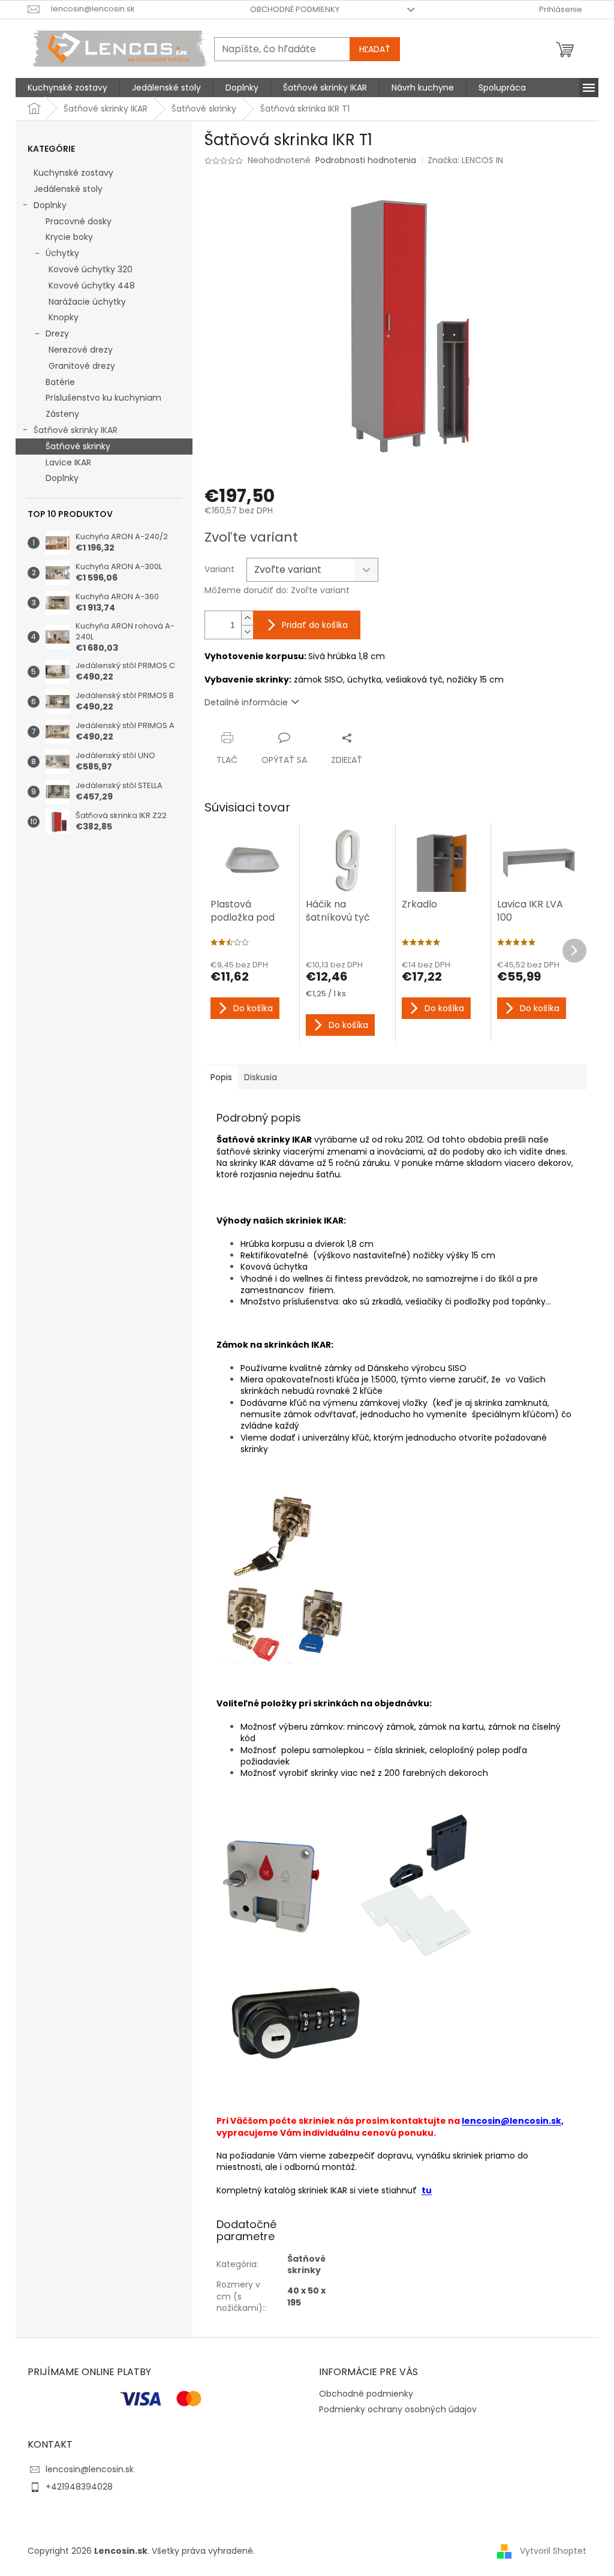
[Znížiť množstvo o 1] (247, 632)
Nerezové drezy (81, 350)
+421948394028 (79, 2487)
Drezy (57, 333)
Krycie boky (69, 237)
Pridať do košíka (315, 625)
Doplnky (50, 205)
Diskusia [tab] (261, 1077)
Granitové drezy (82, 366)
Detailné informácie (246, 702)
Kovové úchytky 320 (91, 269)
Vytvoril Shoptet (553, 2551)
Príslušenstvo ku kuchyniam (103, 398)
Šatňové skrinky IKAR (76, 430)
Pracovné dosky (79, 221)
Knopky (64, 317)
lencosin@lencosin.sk (511, 2121)
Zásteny (62, 414)
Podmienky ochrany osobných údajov (398, 2409)
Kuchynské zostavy (73, 173)
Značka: (465, 160)
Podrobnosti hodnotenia (366, 160)
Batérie (60, 382)
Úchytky (62, 253)
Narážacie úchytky (87, 302)
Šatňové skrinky (78, 446)
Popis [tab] (221, 1077)
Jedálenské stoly (68, 189)
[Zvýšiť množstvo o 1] (247, 618)
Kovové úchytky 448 (92, 285)
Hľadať (375, 49)
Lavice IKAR (68, 462)
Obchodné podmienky (295, 9)
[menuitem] (67, 88)
